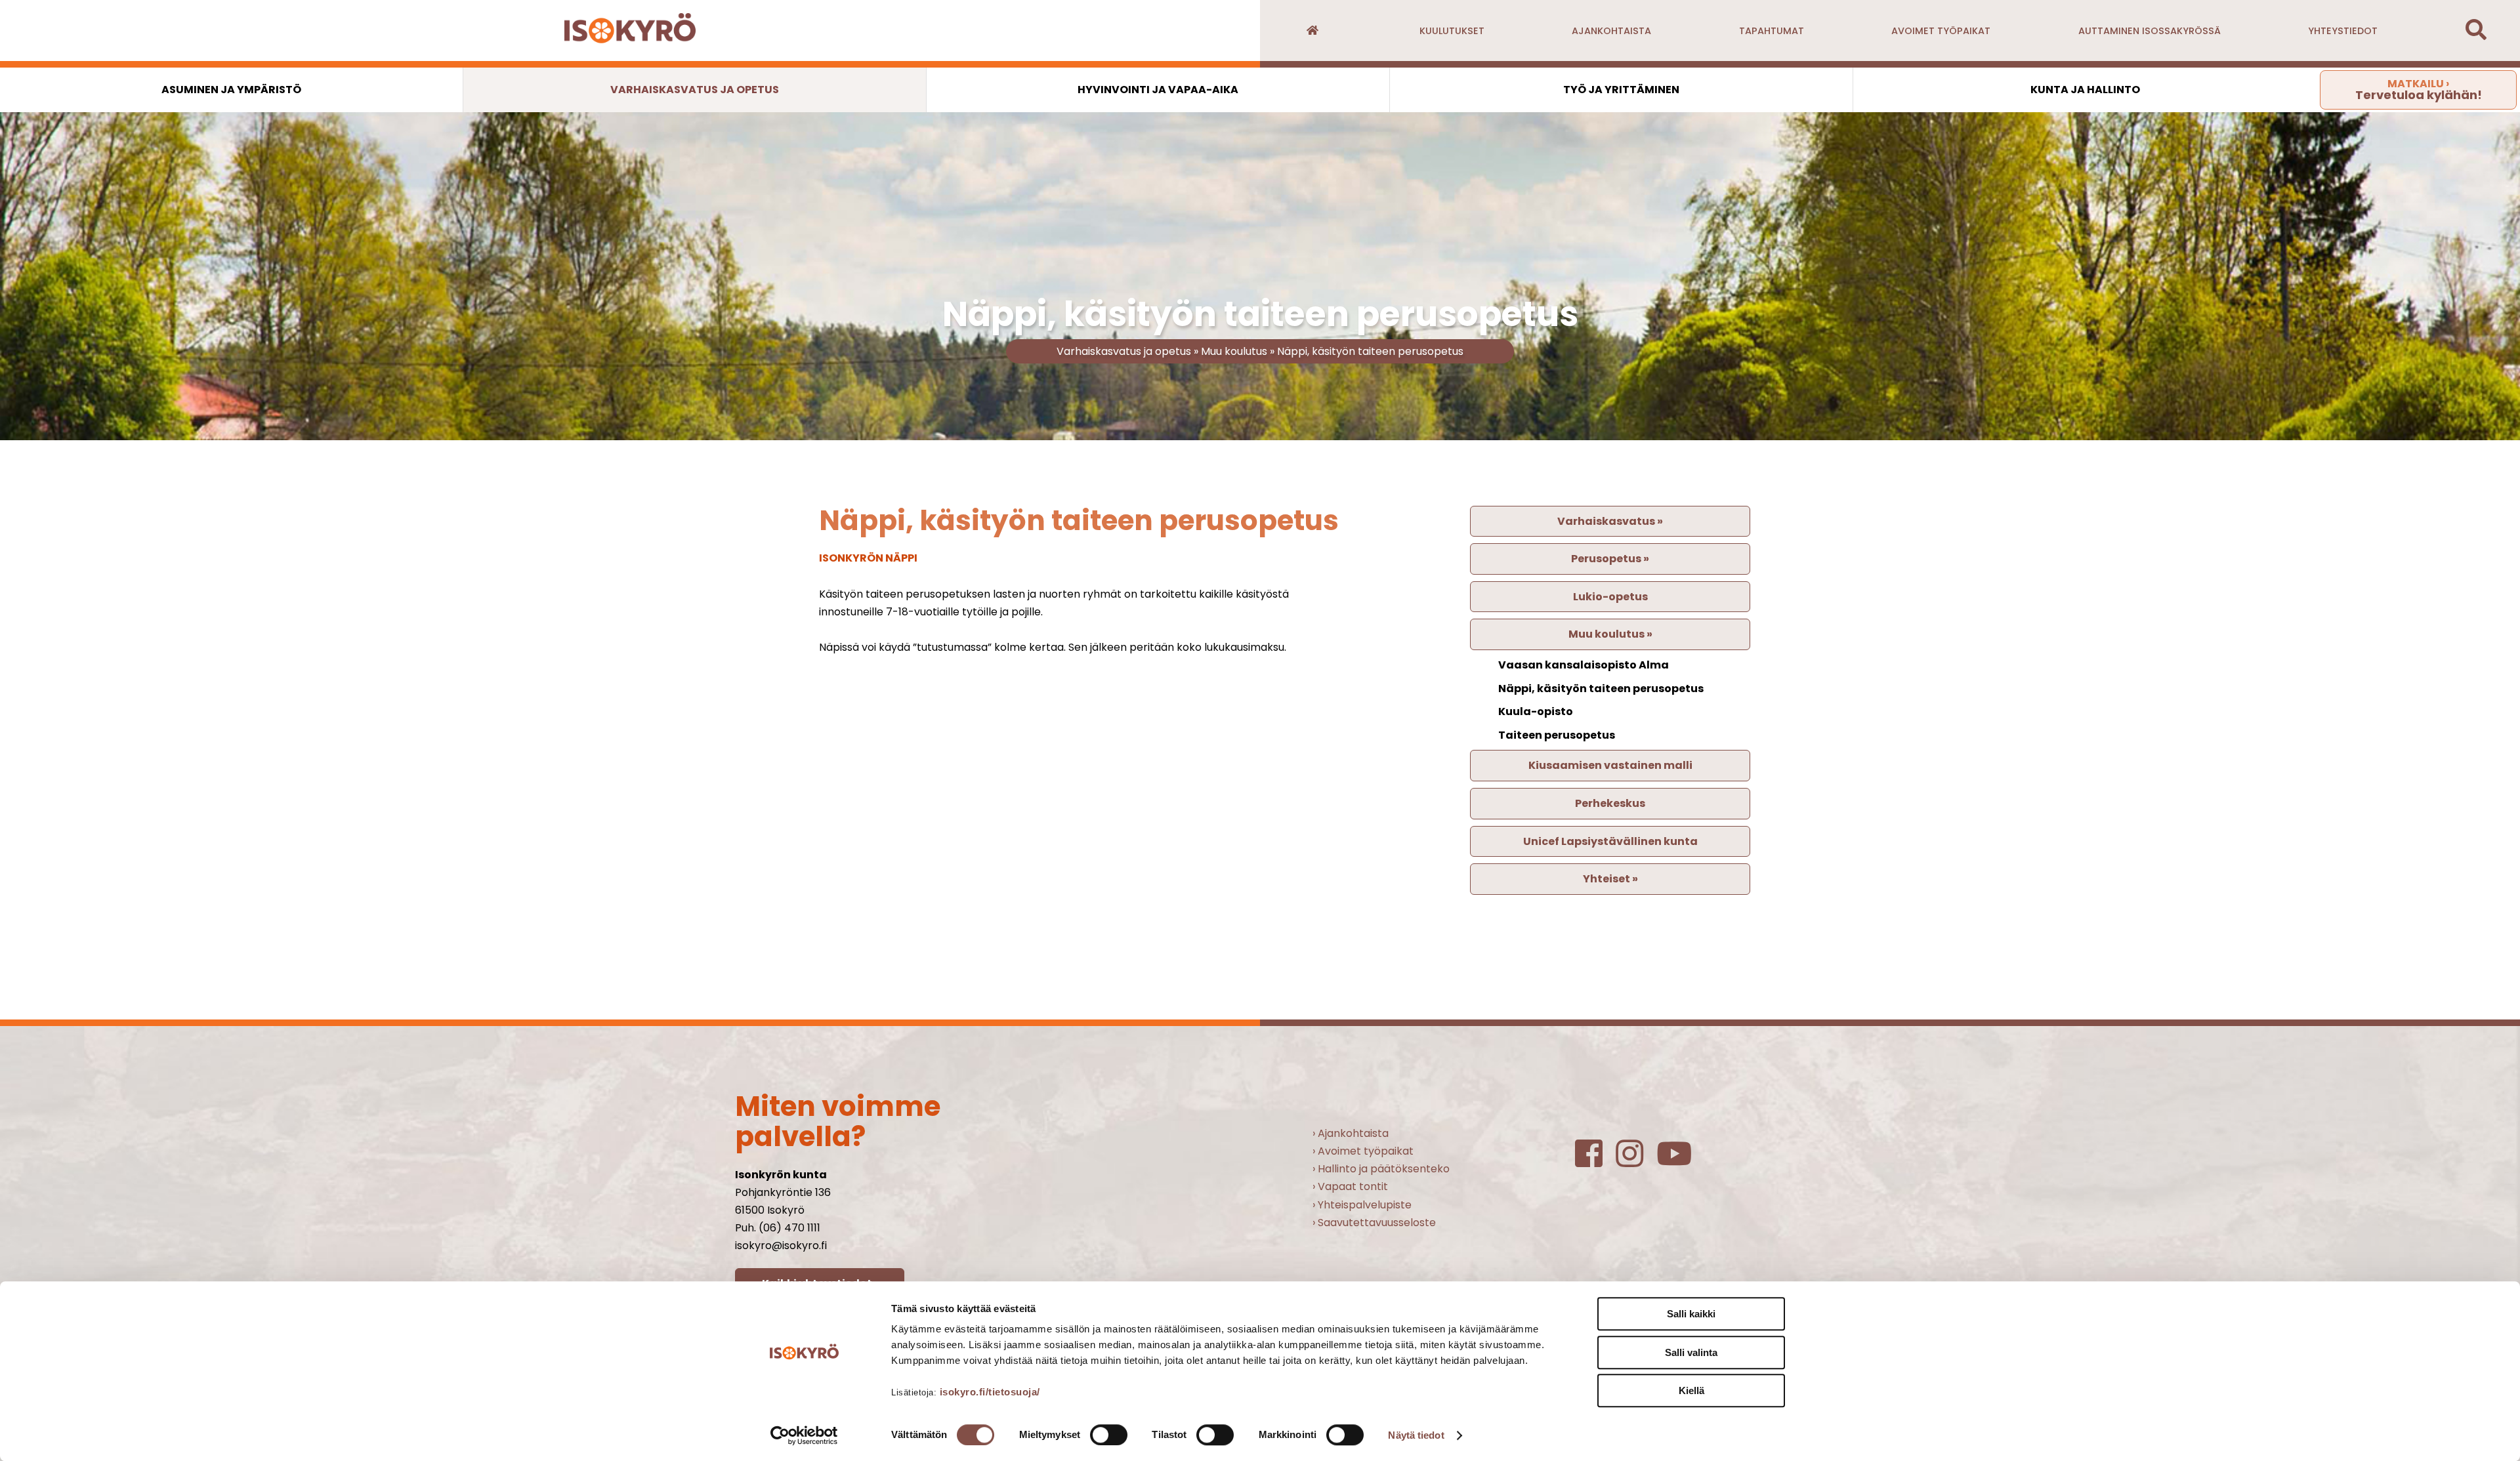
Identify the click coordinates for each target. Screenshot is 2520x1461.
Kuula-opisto (1536, 711)
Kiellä (1691, 1390)
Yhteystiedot (2343, 31)
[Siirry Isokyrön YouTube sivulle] (1681, 1162)
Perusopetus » (1610, 559)
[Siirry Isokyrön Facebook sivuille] (1595, 1162)
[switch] (1109, 1435)
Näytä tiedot (1416, 1435)
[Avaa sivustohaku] (2476, 34)
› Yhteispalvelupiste (1362, 1205)
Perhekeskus (1610, 803)
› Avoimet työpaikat (1363, 1151)
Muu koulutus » (1610, 634)
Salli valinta (1691, 1352)
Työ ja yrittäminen (1621, 90)
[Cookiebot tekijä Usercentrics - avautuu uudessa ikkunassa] (804, 1435)
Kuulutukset (1452, 31)
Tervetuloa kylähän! (2419, 90)
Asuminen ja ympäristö (231, 90)
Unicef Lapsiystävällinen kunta (1610, 841)
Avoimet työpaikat (1941, 31)
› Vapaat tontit (1350, 1186)
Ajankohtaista (1611, 31)
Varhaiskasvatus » (1610, 521)
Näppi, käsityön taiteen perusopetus (1370, 351)
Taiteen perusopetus (1557, 735)
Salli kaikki (1691, 1314)
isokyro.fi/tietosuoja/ (990, 1392)
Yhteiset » (1610, 879)
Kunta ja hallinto (2085, 90)
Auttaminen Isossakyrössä (2150, 31)
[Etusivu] (1312, 31)
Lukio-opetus (1610, 597)
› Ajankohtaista (1351, 1133)
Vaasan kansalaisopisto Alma (1584, 665)
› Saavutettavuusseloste (1374, 1223)
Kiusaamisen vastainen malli (1610, 765)
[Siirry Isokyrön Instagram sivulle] (1636, 1162)
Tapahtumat (1772, 31)
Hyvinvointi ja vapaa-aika (1158, 90)
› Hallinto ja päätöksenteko (1381, 1169)
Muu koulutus (1234, 351)
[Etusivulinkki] (630, 31)
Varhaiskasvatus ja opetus (695, 90)
